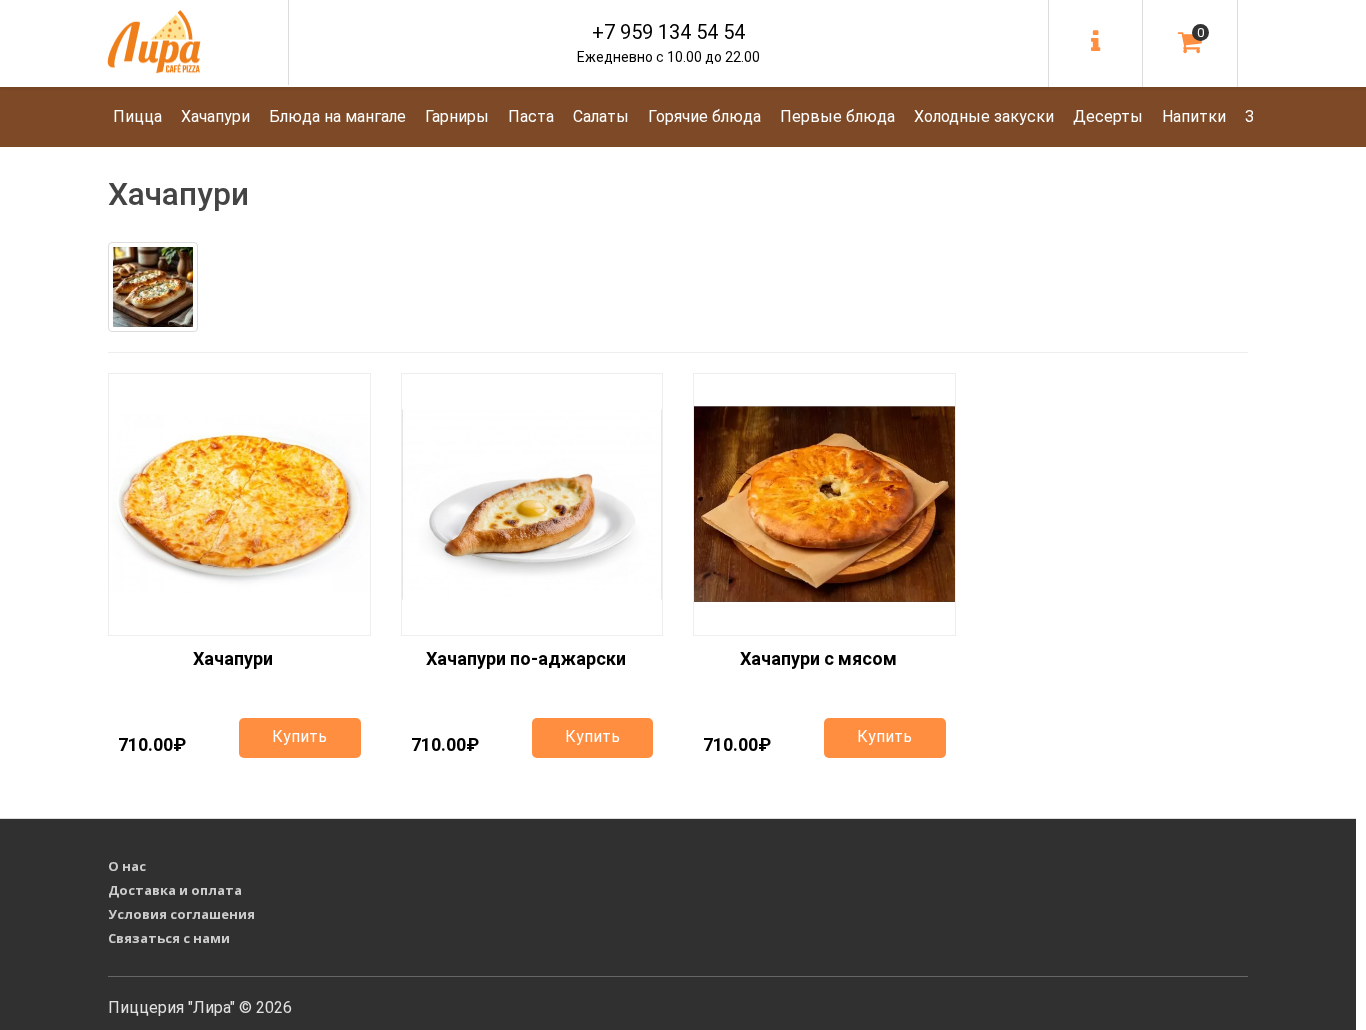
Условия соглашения (181, 914)
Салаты (601, 116)
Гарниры (457, 116)
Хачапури (215, 116)
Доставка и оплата (175, 890)
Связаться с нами (169, 938)
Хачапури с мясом (818, 658)
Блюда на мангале (337, 116)
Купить (299, 736)
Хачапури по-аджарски (526, 658)
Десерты (1108, 116)
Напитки (1194, 116)
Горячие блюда (704, 116)
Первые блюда (837, 116)
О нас (127, 866)
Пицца (137, 116)
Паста (531, 116)
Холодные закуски (984, 116)
